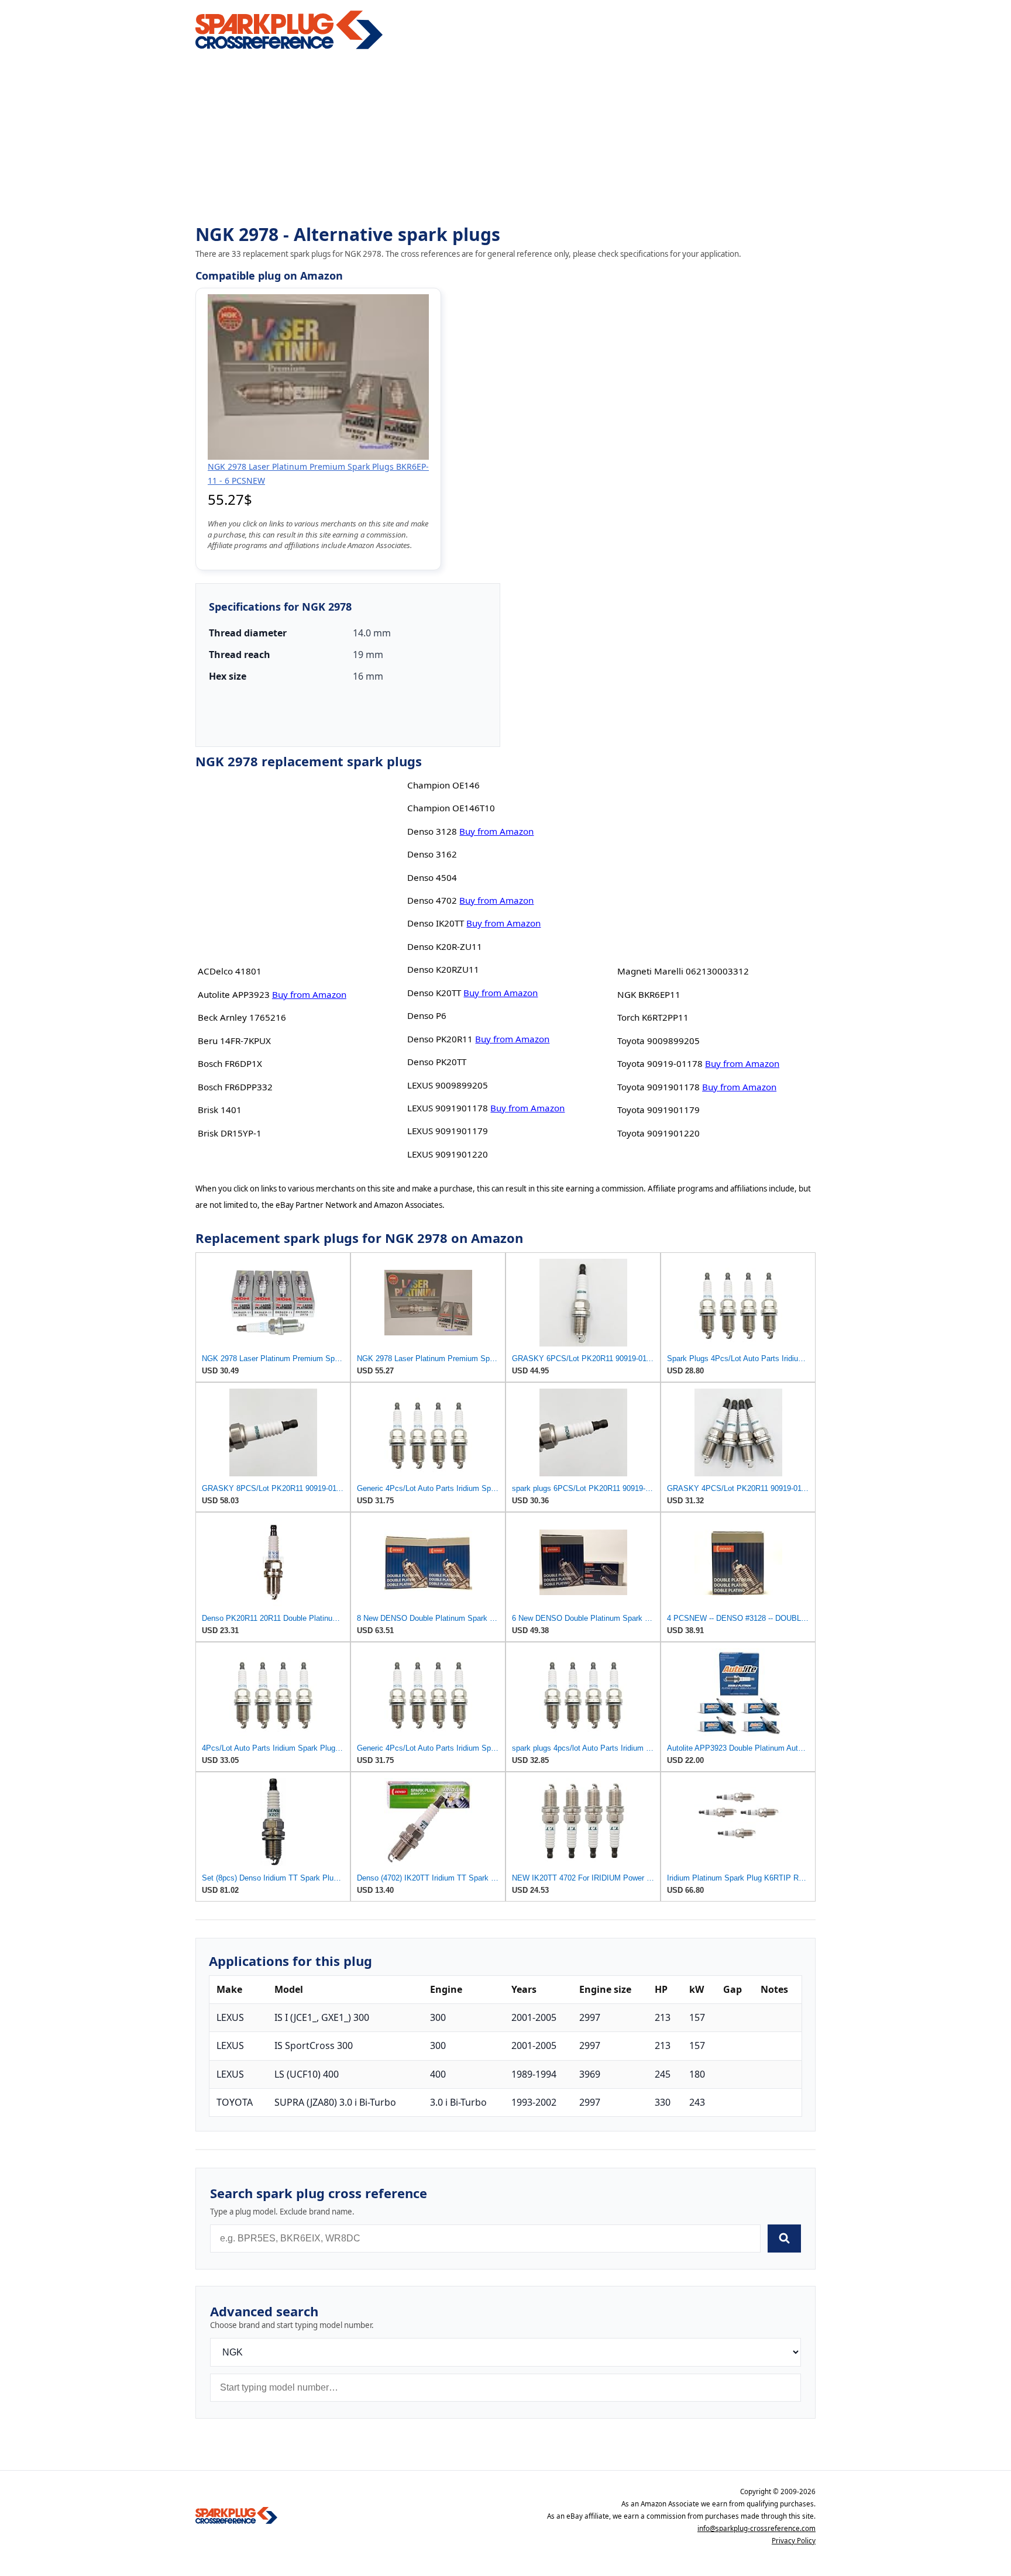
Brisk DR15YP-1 (230, 1133)
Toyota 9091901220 (658, 1133)
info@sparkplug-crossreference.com (756, 2528)
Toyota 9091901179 (658, 1110)
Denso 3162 (432, 854)
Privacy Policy (794, 2541)
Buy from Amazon (309, 994)
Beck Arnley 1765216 (242, 1017)
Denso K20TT (434, 993)
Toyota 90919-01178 (660, 1063)
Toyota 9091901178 (658, 1087)
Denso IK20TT (436, 923)
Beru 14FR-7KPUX (234, 1041)
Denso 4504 (432, 877)
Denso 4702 (432, 900)
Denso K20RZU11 (443, 969)
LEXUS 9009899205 (448, 1085)
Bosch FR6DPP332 (235, 1087)
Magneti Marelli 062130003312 (683, 971)
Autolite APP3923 (234, 994)
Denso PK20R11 (440, 1039)
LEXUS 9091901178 (448, 1108)
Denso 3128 (432, 831)
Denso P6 (427, 1015)
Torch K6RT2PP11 (653, 1017)
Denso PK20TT (437, 1062)
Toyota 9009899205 (658, 1041)
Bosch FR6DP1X (230, 1063)
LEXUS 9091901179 (448, 1131)
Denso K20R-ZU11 (445, 946)
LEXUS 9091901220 (448, 1154)
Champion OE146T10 (451, 808)
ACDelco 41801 (230, 971)
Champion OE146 (443, 785)
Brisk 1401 (220, 1110)
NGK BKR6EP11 (649, 994)
